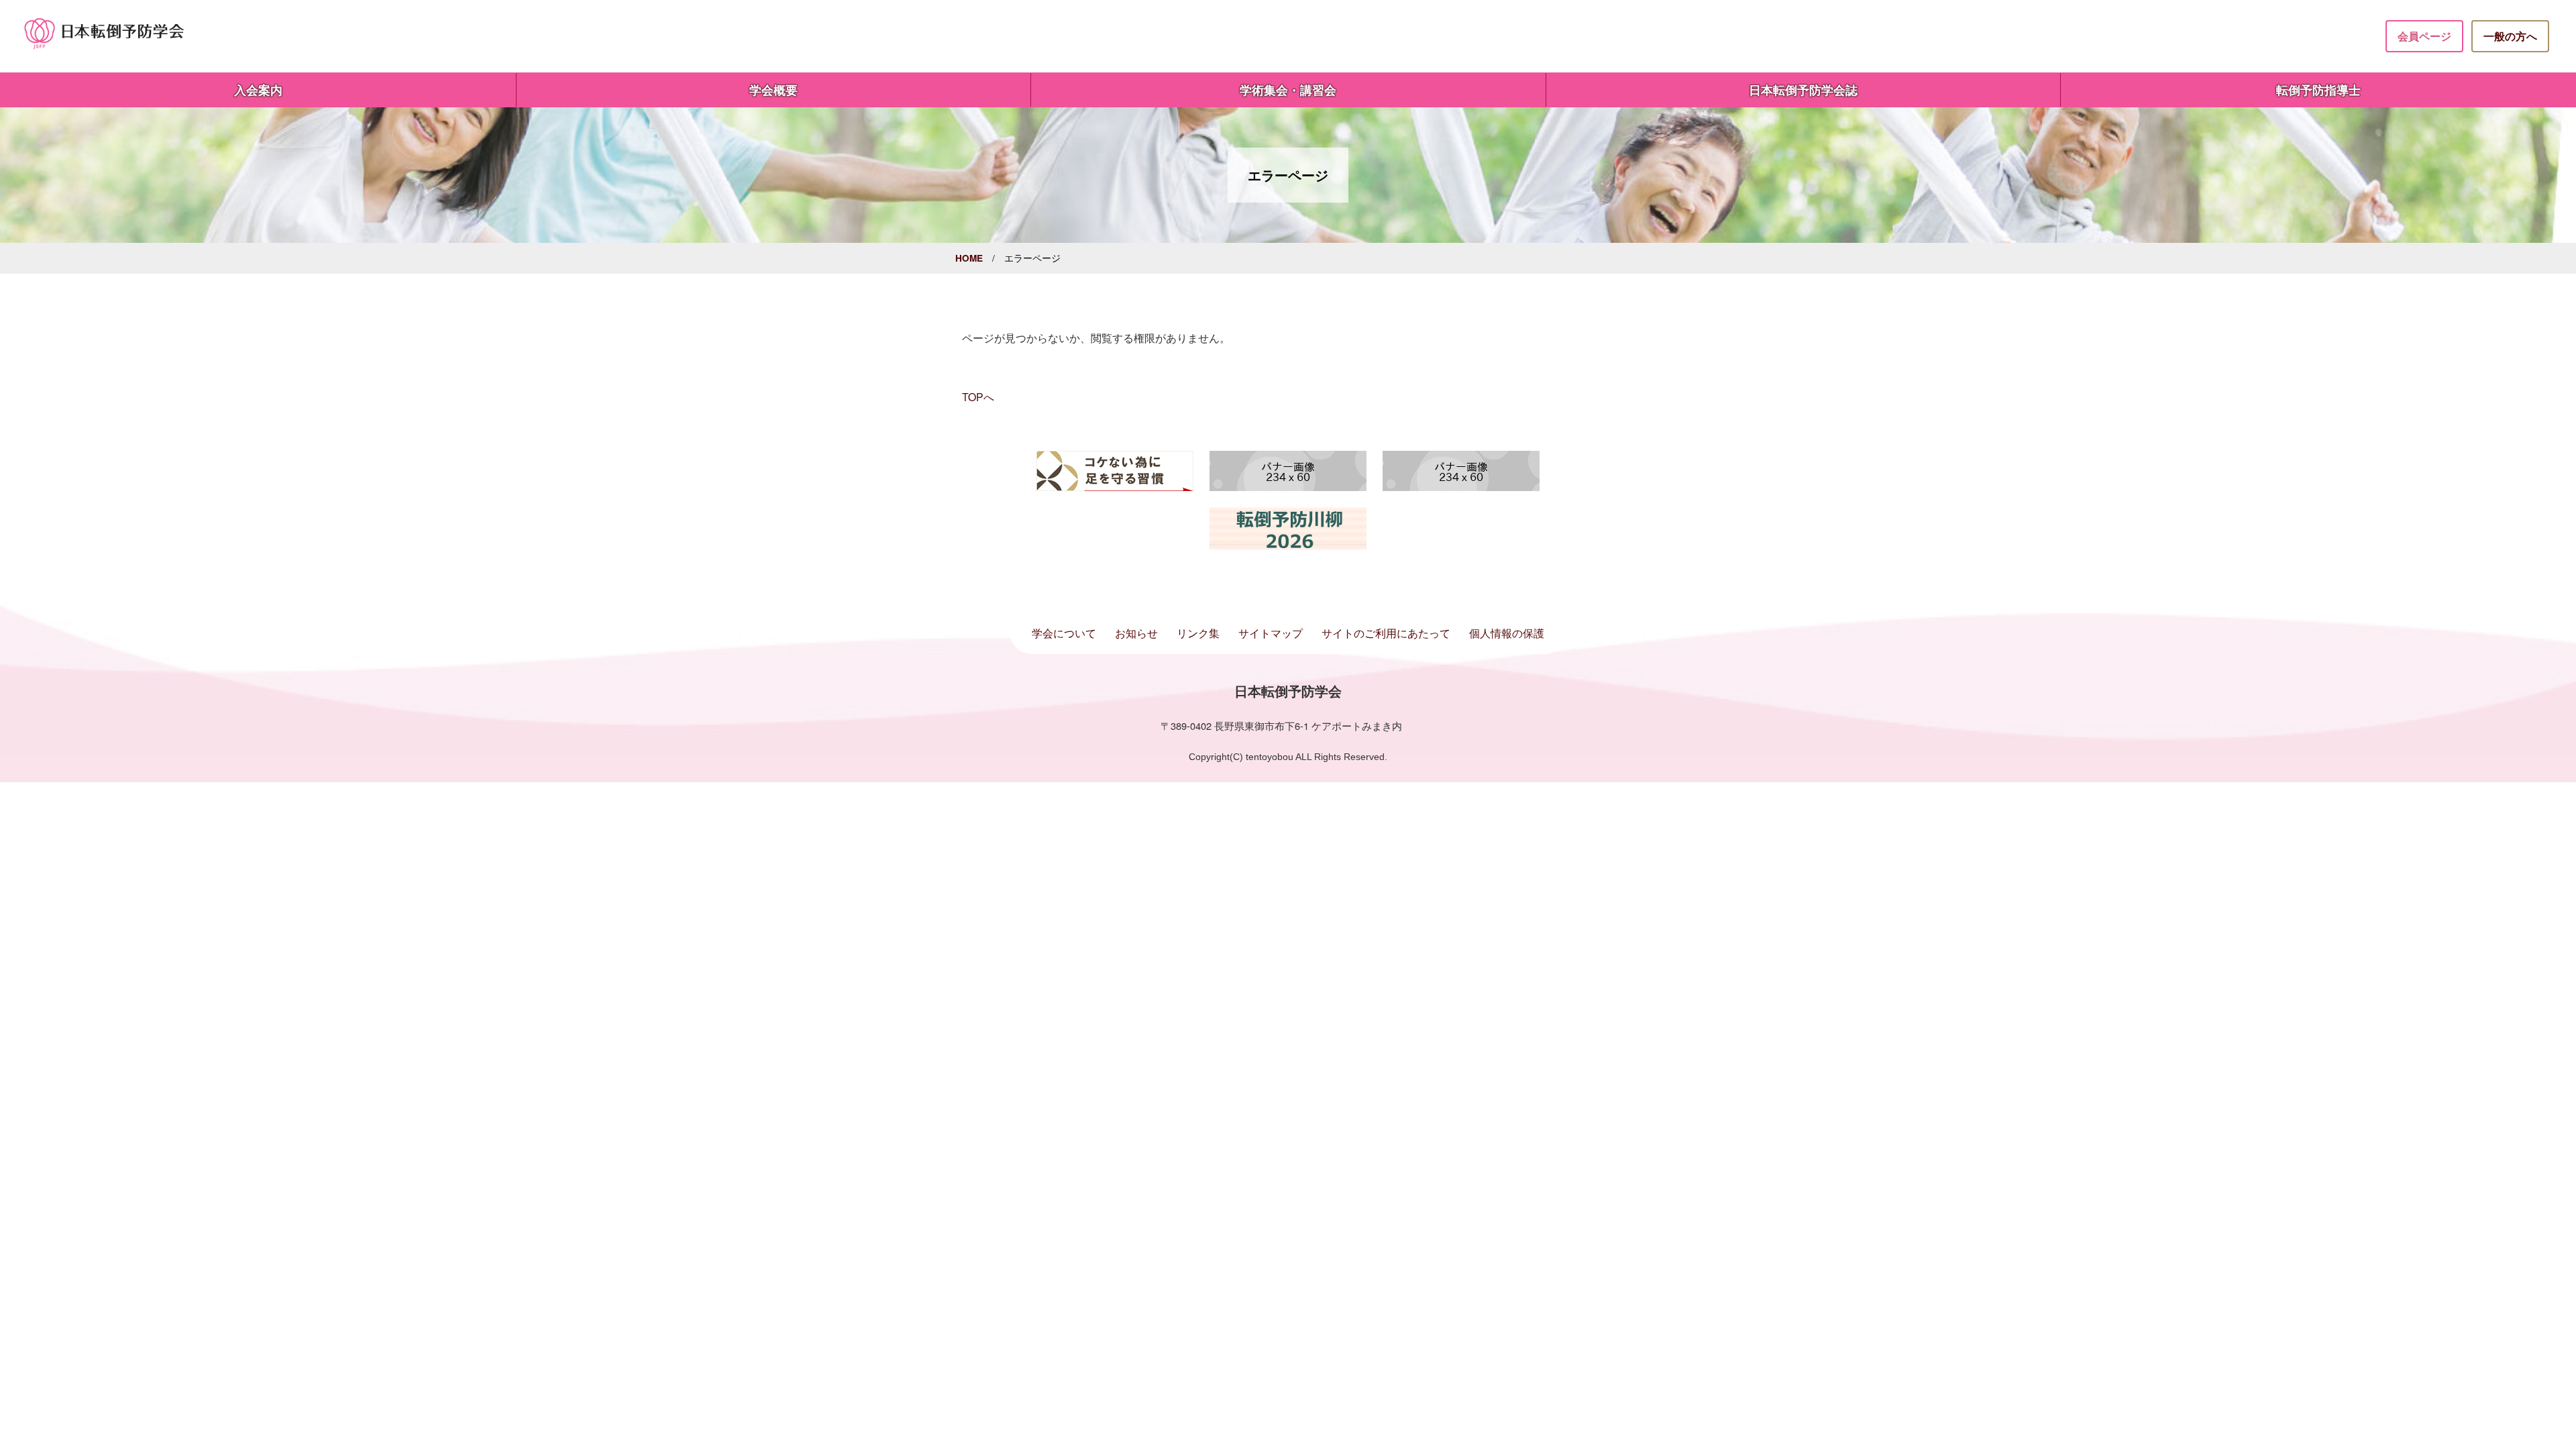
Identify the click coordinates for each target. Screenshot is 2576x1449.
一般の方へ (2510, 36)
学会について (1064, 633)
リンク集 (1198, 633)
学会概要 (773, 90)
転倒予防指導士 (2318, 90)
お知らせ (1136, 633)
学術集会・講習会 (1288, 90)
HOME (969, 258)
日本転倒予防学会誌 (1803, 90)
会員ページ (2424, 36)
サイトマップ (1271, 633)
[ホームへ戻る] (105, 33)
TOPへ (978, 397)
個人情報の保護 (1507, 633)
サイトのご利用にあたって (1386, 633)
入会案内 (258, 90)
